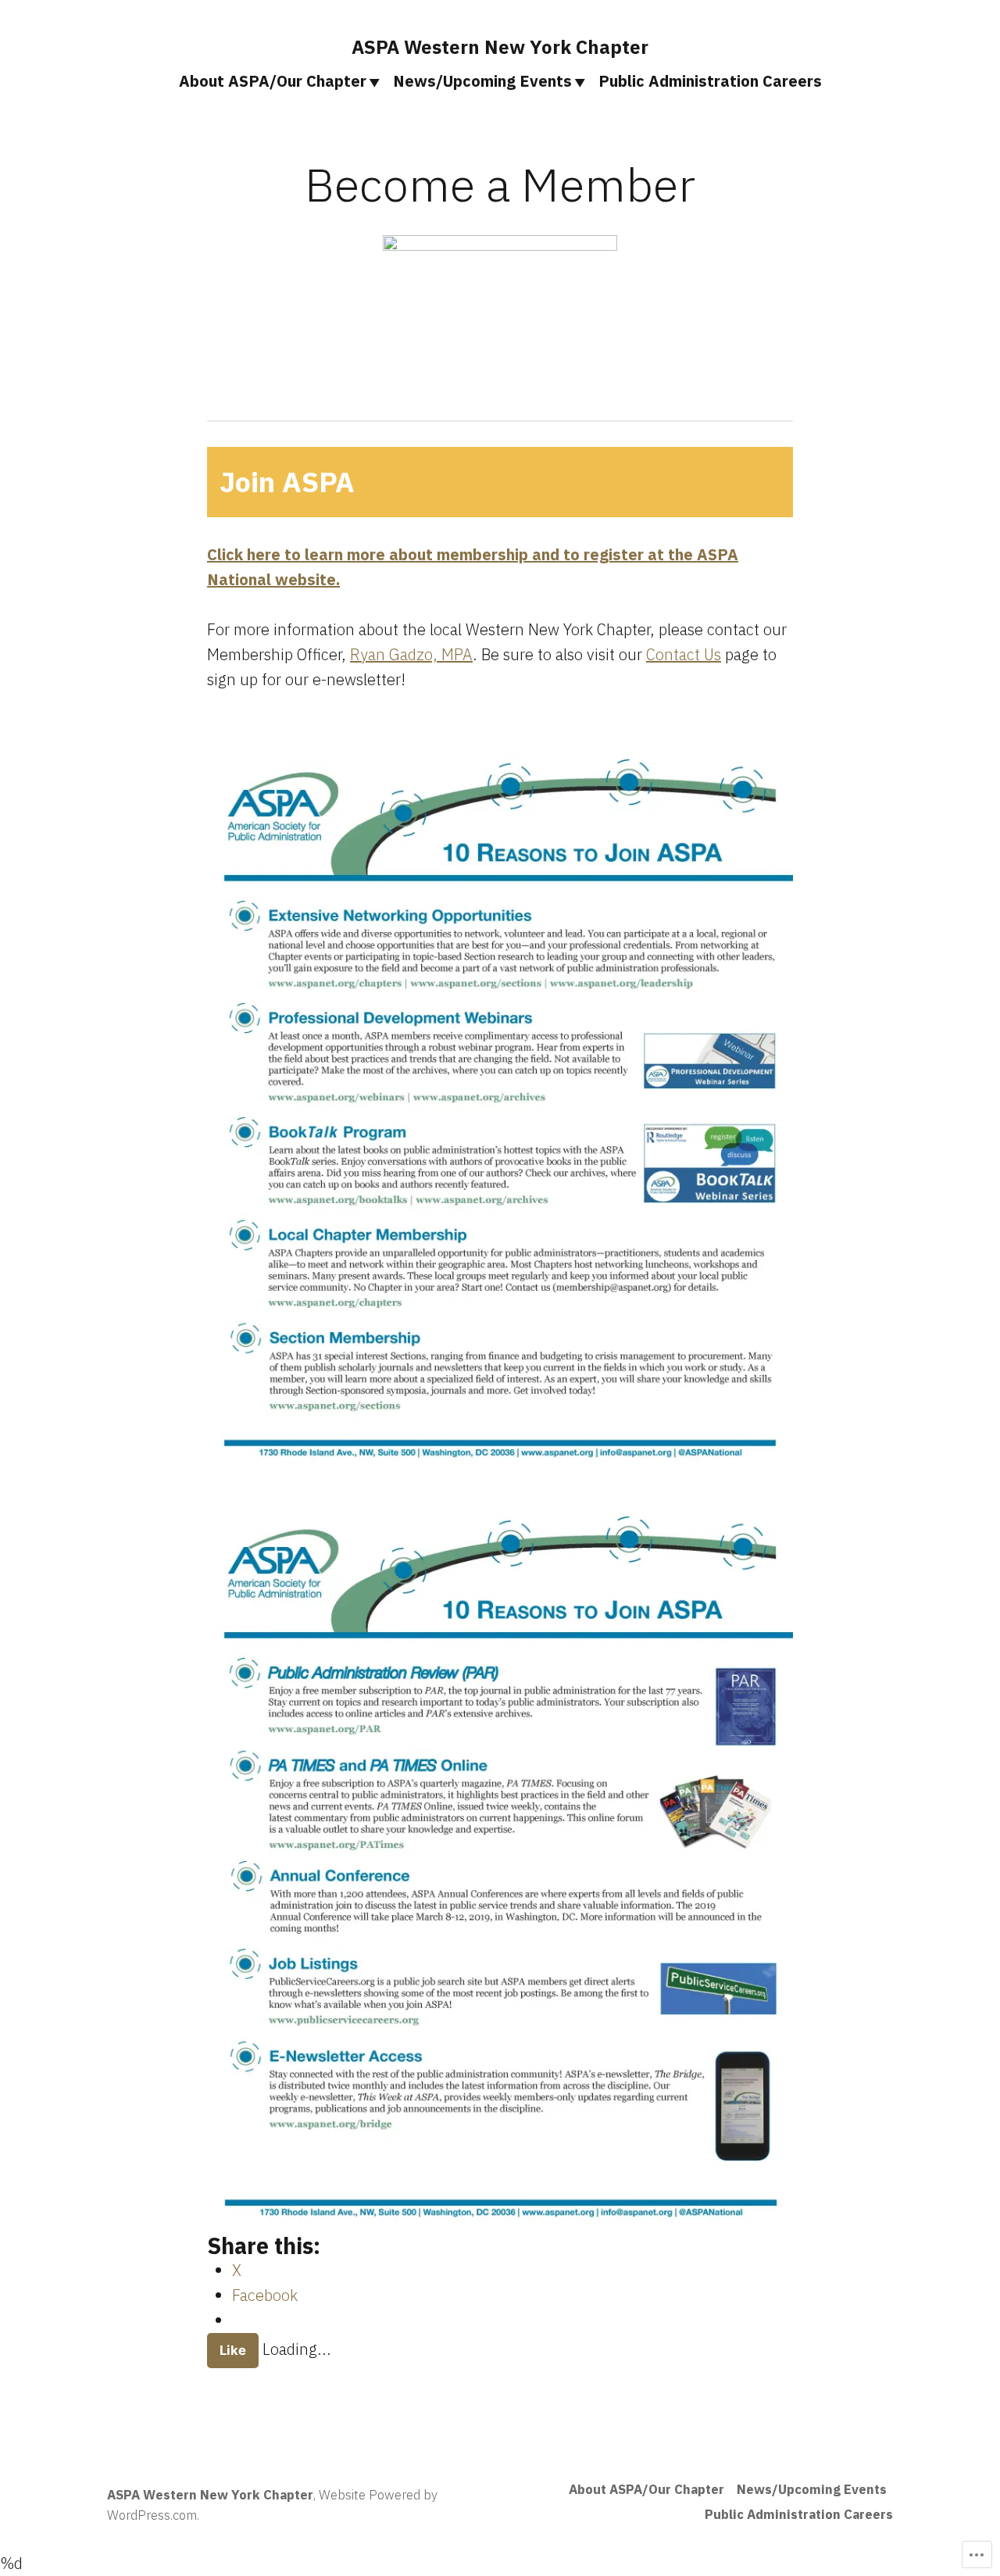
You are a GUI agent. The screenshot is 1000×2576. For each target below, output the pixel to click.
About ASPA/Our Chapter (273, 81)
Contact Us (684, 654)
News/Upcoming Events (482, 81)
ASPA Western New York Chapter (500, 47)
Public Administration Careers (710, 81)
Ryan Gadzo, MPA (411, 654)
